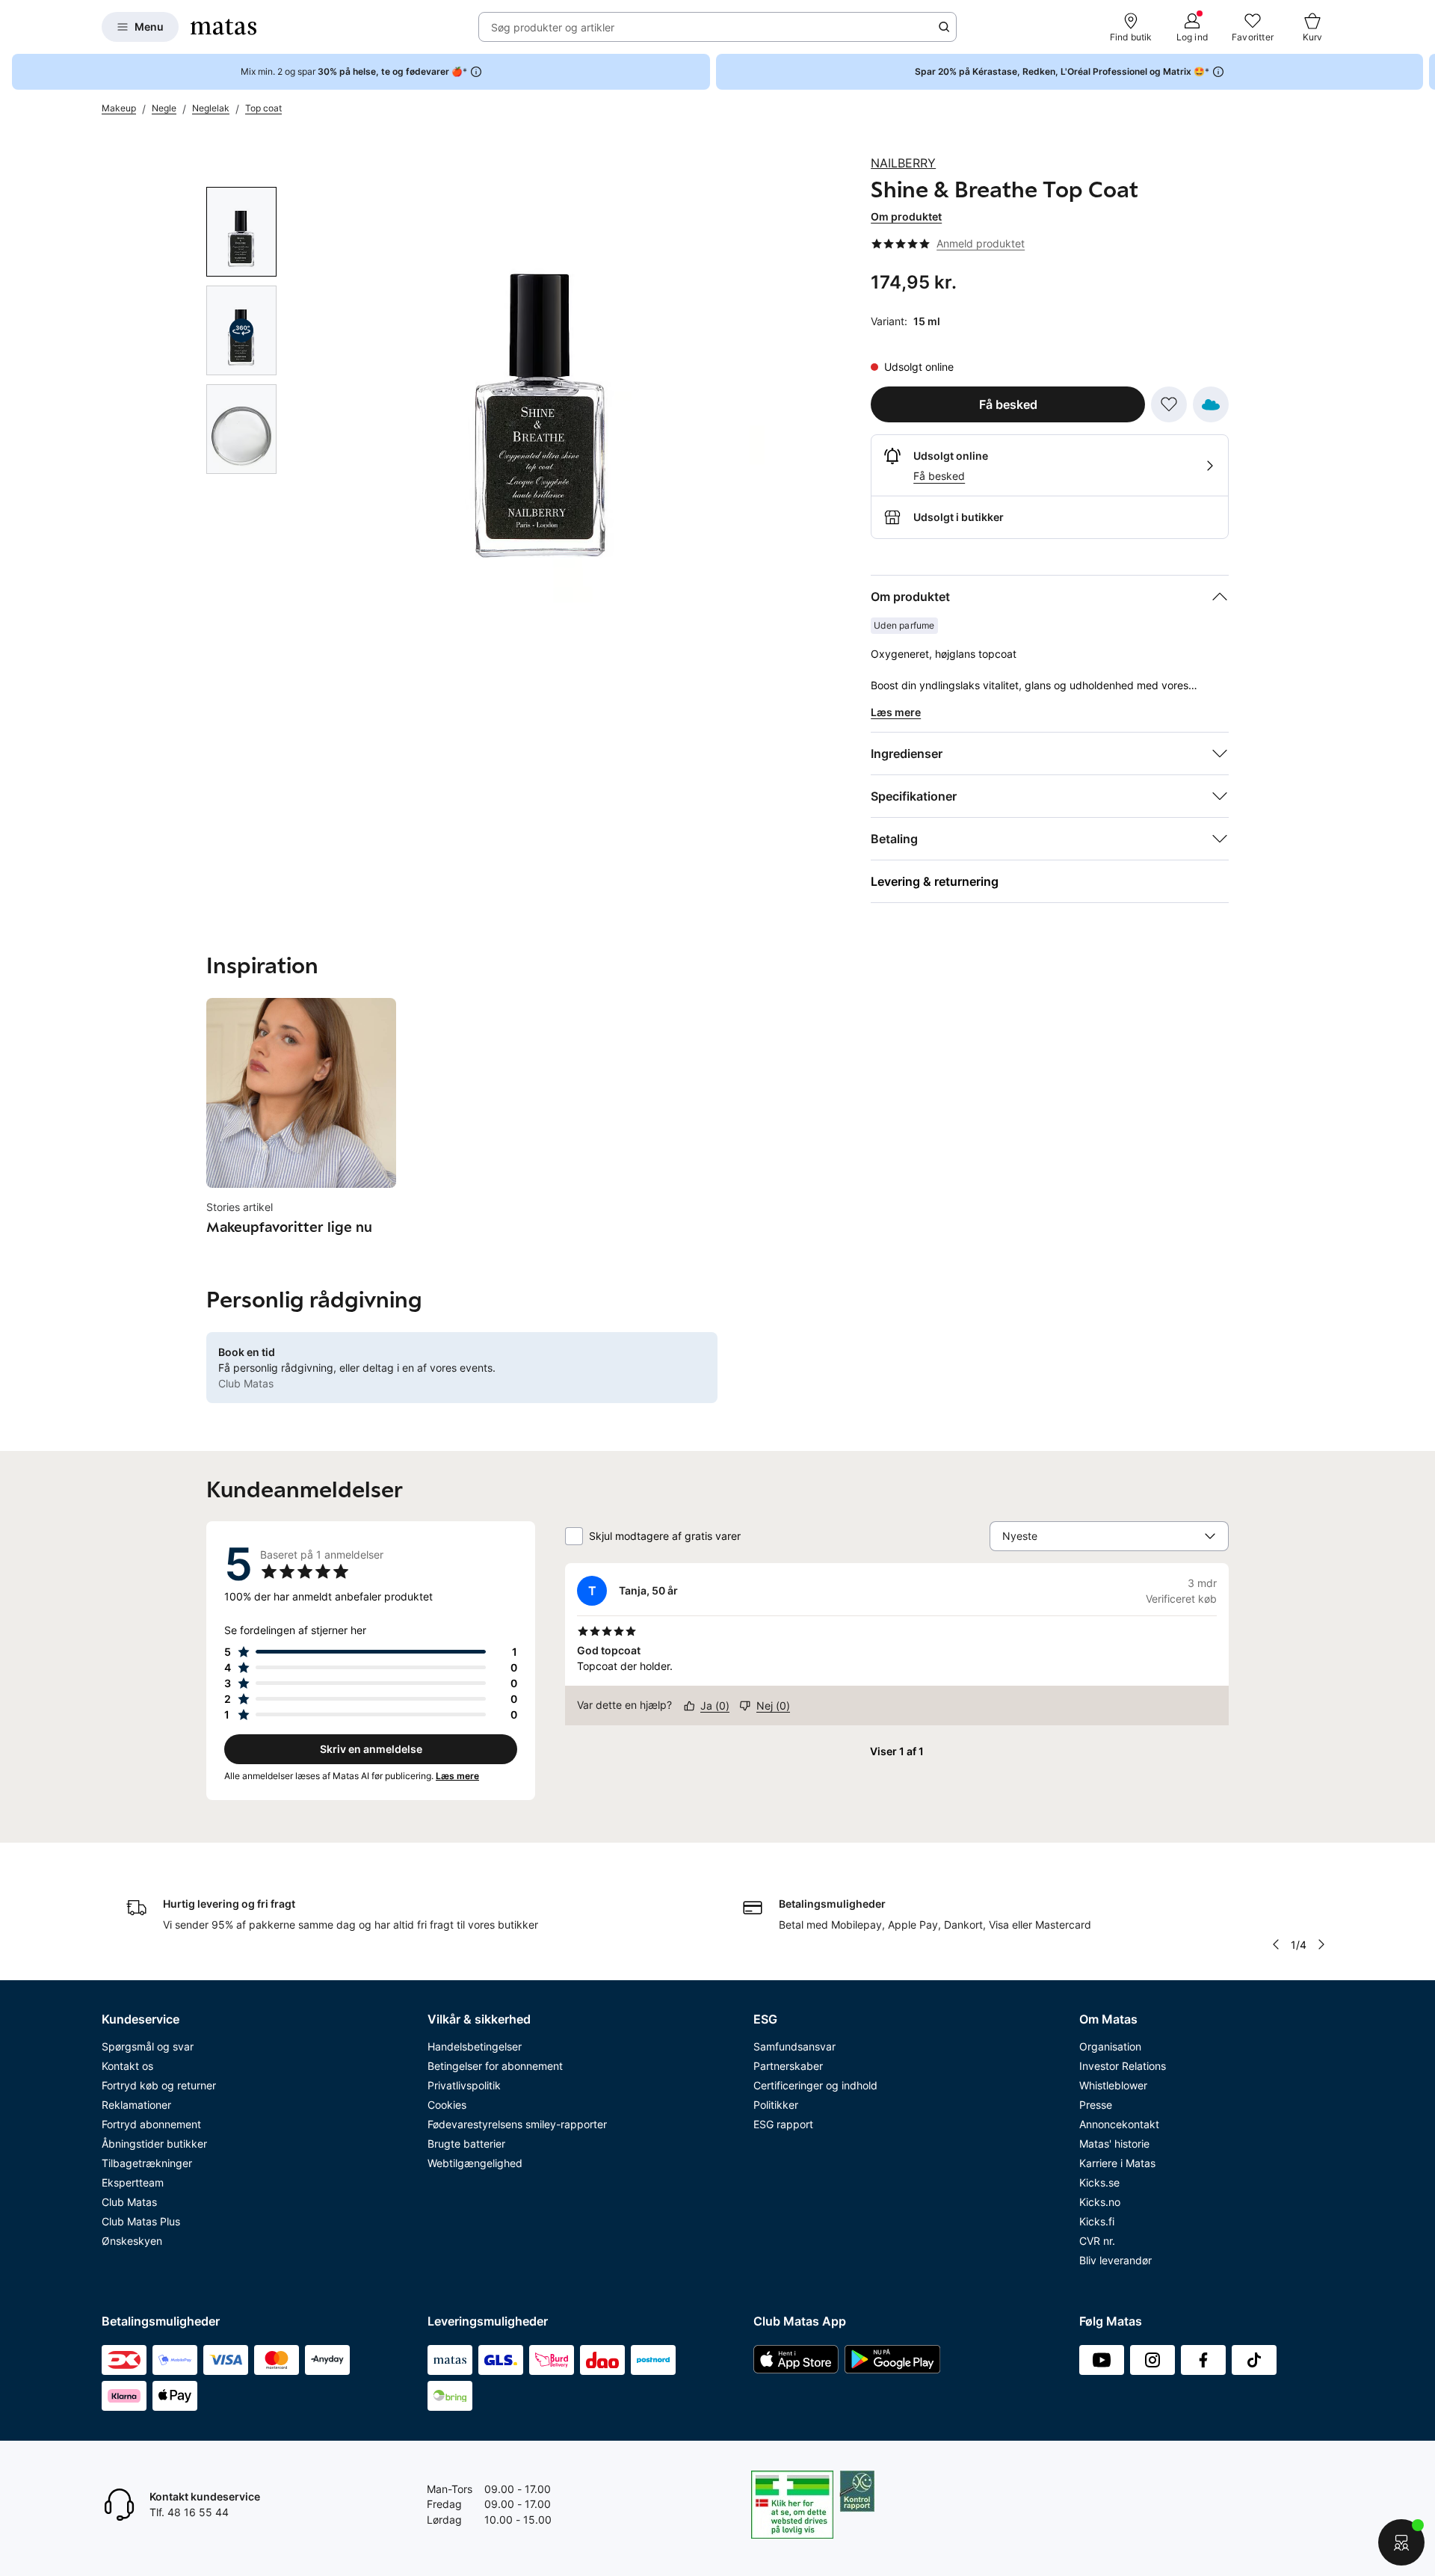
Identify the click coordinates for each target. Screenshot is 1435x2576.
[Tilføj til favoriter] (1169, 404)
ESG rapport (783, 2124)
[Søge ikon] (944, 27)
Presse (1096, 2105)
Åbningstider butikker (154, 2144)
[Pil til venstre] (1276, 1944)
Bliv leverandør (1115, 2260)
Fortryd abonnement (151, 2124)
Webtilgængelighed (475, 2163)
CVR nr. (1097, 2241)
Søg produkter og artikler (553, 27)
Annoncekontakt (1119, 2124)
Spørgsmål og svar (148, 2046)
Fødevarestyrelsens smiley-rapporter (517, 2124)
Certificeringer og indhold (815, 2085)
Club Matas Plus (141, 2221)
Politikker (776, 2105)
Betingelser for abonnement (495, 2066)
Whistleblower (1113, 2085)
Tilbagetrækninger (147, 2163)
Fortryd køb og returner (159, 2085)
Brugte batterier (466, 2144)
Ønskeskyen (132, 2241)
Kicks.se (1099, 2182)
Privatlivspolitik (464, 2085)
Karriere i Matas (1117, 2163)
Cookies (447, 2105)
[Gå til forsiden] (223, 27)
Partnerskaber (788, 2066)
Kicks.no (1100, 2202)
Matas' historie (1114, 2144)
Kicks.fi (1097, 2221)
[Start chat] (1401, 2542)
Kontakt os (127, 2066)
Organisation (1110, 2046)
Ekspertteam (133, 2182)
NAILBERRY (903, 163)
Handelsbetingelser (475, 2046)
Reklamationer (136, 2105)
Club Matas (129, 2202)
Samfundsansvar (794, 2046)
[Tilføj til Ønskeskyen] (1211, 404)
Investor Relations (1123, 2066)
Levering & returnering (935, 881)
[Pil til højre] (1423, 72)
